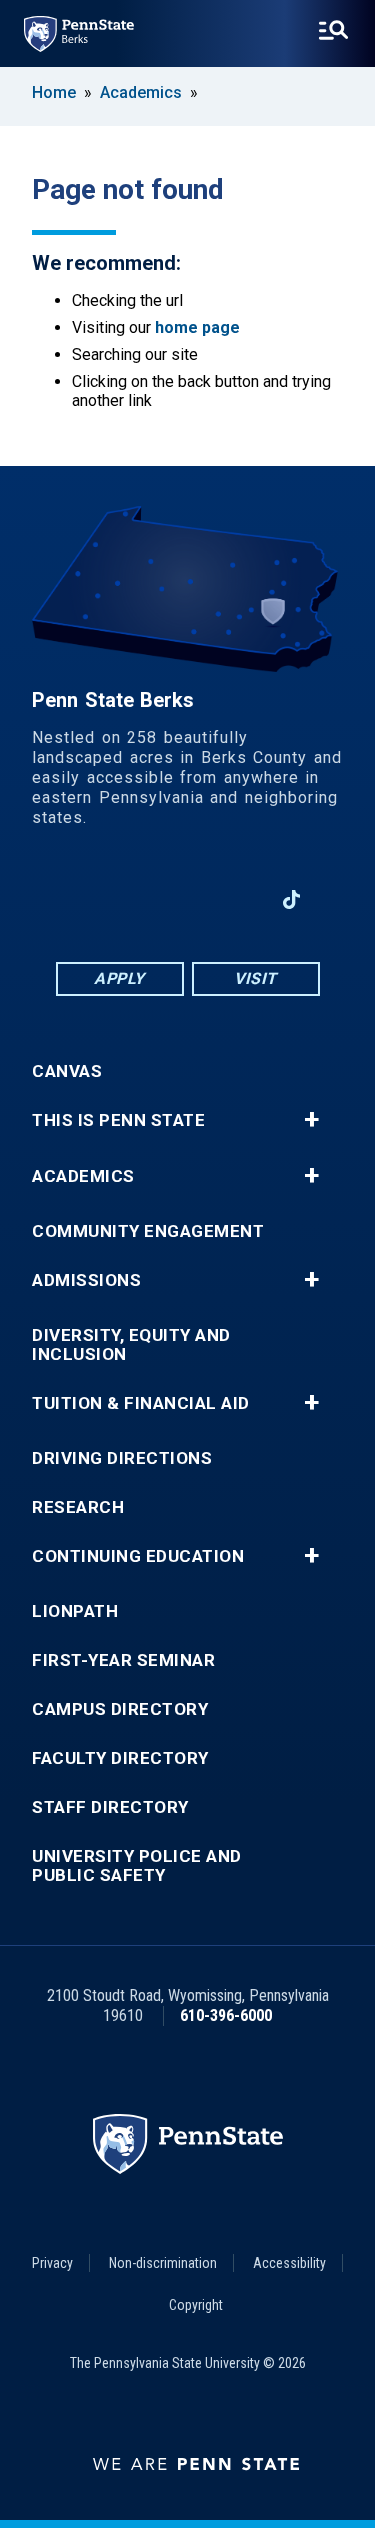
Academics (141, 92)
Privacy (52, 2263)
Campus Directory (120, 1709)
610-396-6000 (226, 2015)
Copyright (196, 2305)
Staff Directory (110, 1807)
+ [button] (311, 1120)
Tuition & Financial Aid (141, 1403)
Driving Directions (122, 1458)
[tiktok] (291, 900)
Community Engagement (148, 1231)
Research (78, 1507)
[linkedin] (135, 899)
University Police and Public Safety (137, 1866)
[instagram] (239, 899)
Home (54, 92)
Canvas (67, 1071)
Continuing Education (138, 1556)
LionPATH (75, 1611)
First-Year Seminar (123, 1660)
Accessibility (289, 2263)
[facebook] (83, 899)
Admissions (86, 1280)
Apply (119, 978)
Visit (255, 978)
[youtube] (187, 899)
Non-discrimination (163, 2263)
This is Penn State (118, 1120)
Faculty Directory (120, 1758)
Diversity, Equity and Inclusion (131, 1345)
